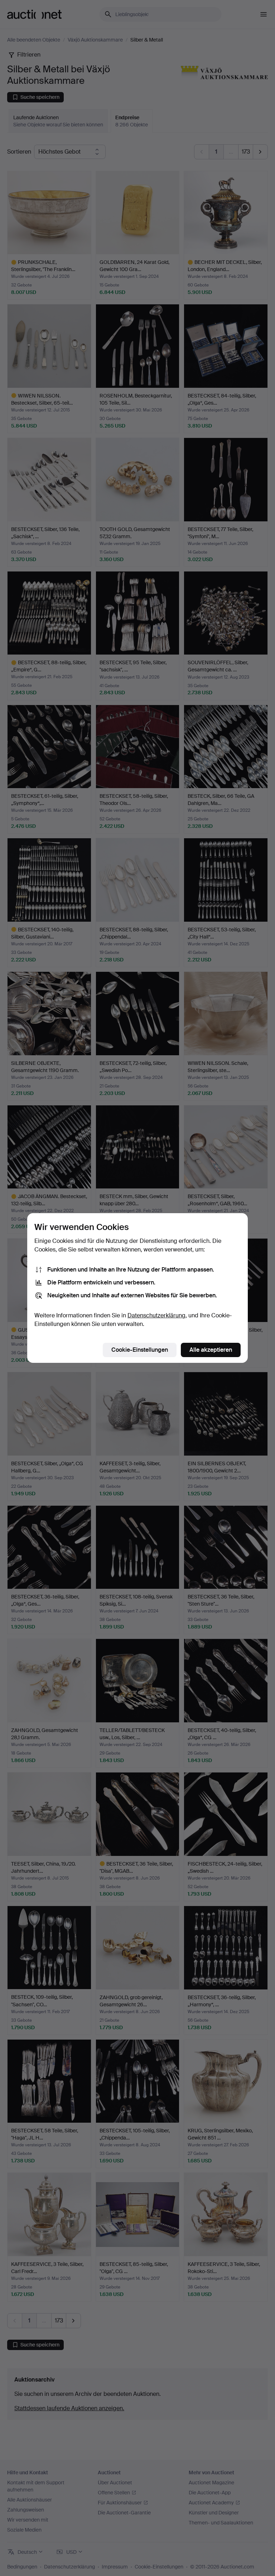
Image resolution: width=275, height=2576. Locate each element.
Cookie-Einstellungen (140, 1350)
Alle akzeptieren (211, 1350)
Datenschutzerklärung (156, 1315)
